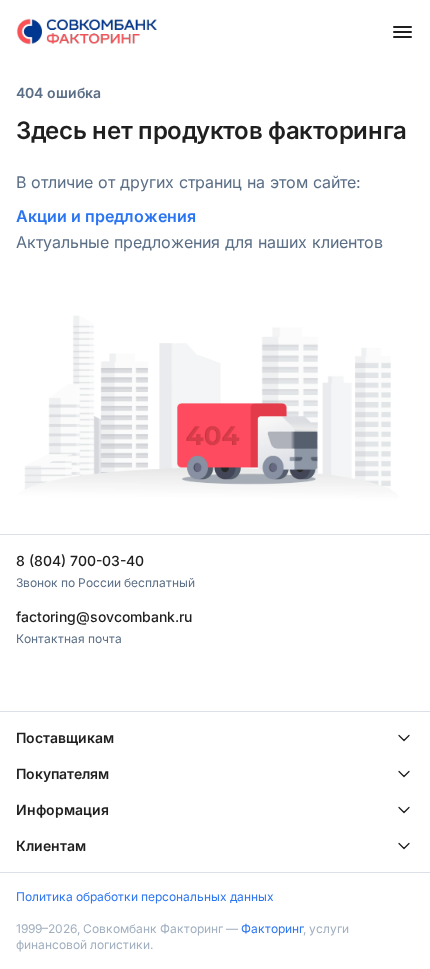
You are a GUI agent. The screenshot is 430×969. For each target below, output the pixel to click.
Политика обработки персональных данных (145, 896)
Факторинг (272, 928)
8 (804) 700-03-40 (80, 560)
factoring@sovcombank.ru (104, 616)
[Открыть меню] (402, 32)
